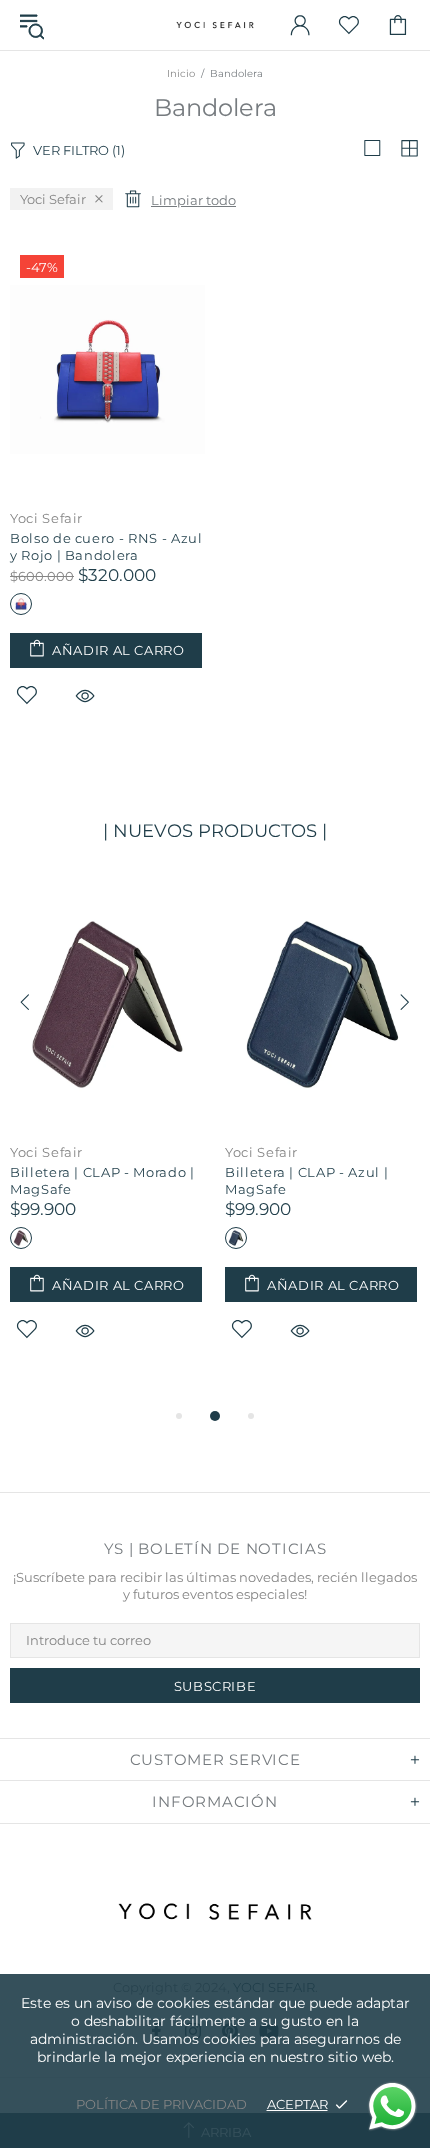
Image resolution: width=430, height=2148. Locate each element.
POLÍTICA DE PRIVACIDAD (161, 2104)
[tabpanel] (107, 1134)
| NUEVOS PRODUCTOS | (215, 831)
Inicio (181, 73)
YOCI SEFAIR (215, 25)
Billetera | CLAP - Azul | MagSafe (306, 1180)
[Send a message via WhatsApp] (392, 2106)
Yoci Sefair (46, 518)
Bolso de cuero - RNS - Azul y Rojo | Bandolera (106, 546)
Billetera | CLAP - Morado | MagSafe (102, 1180)
